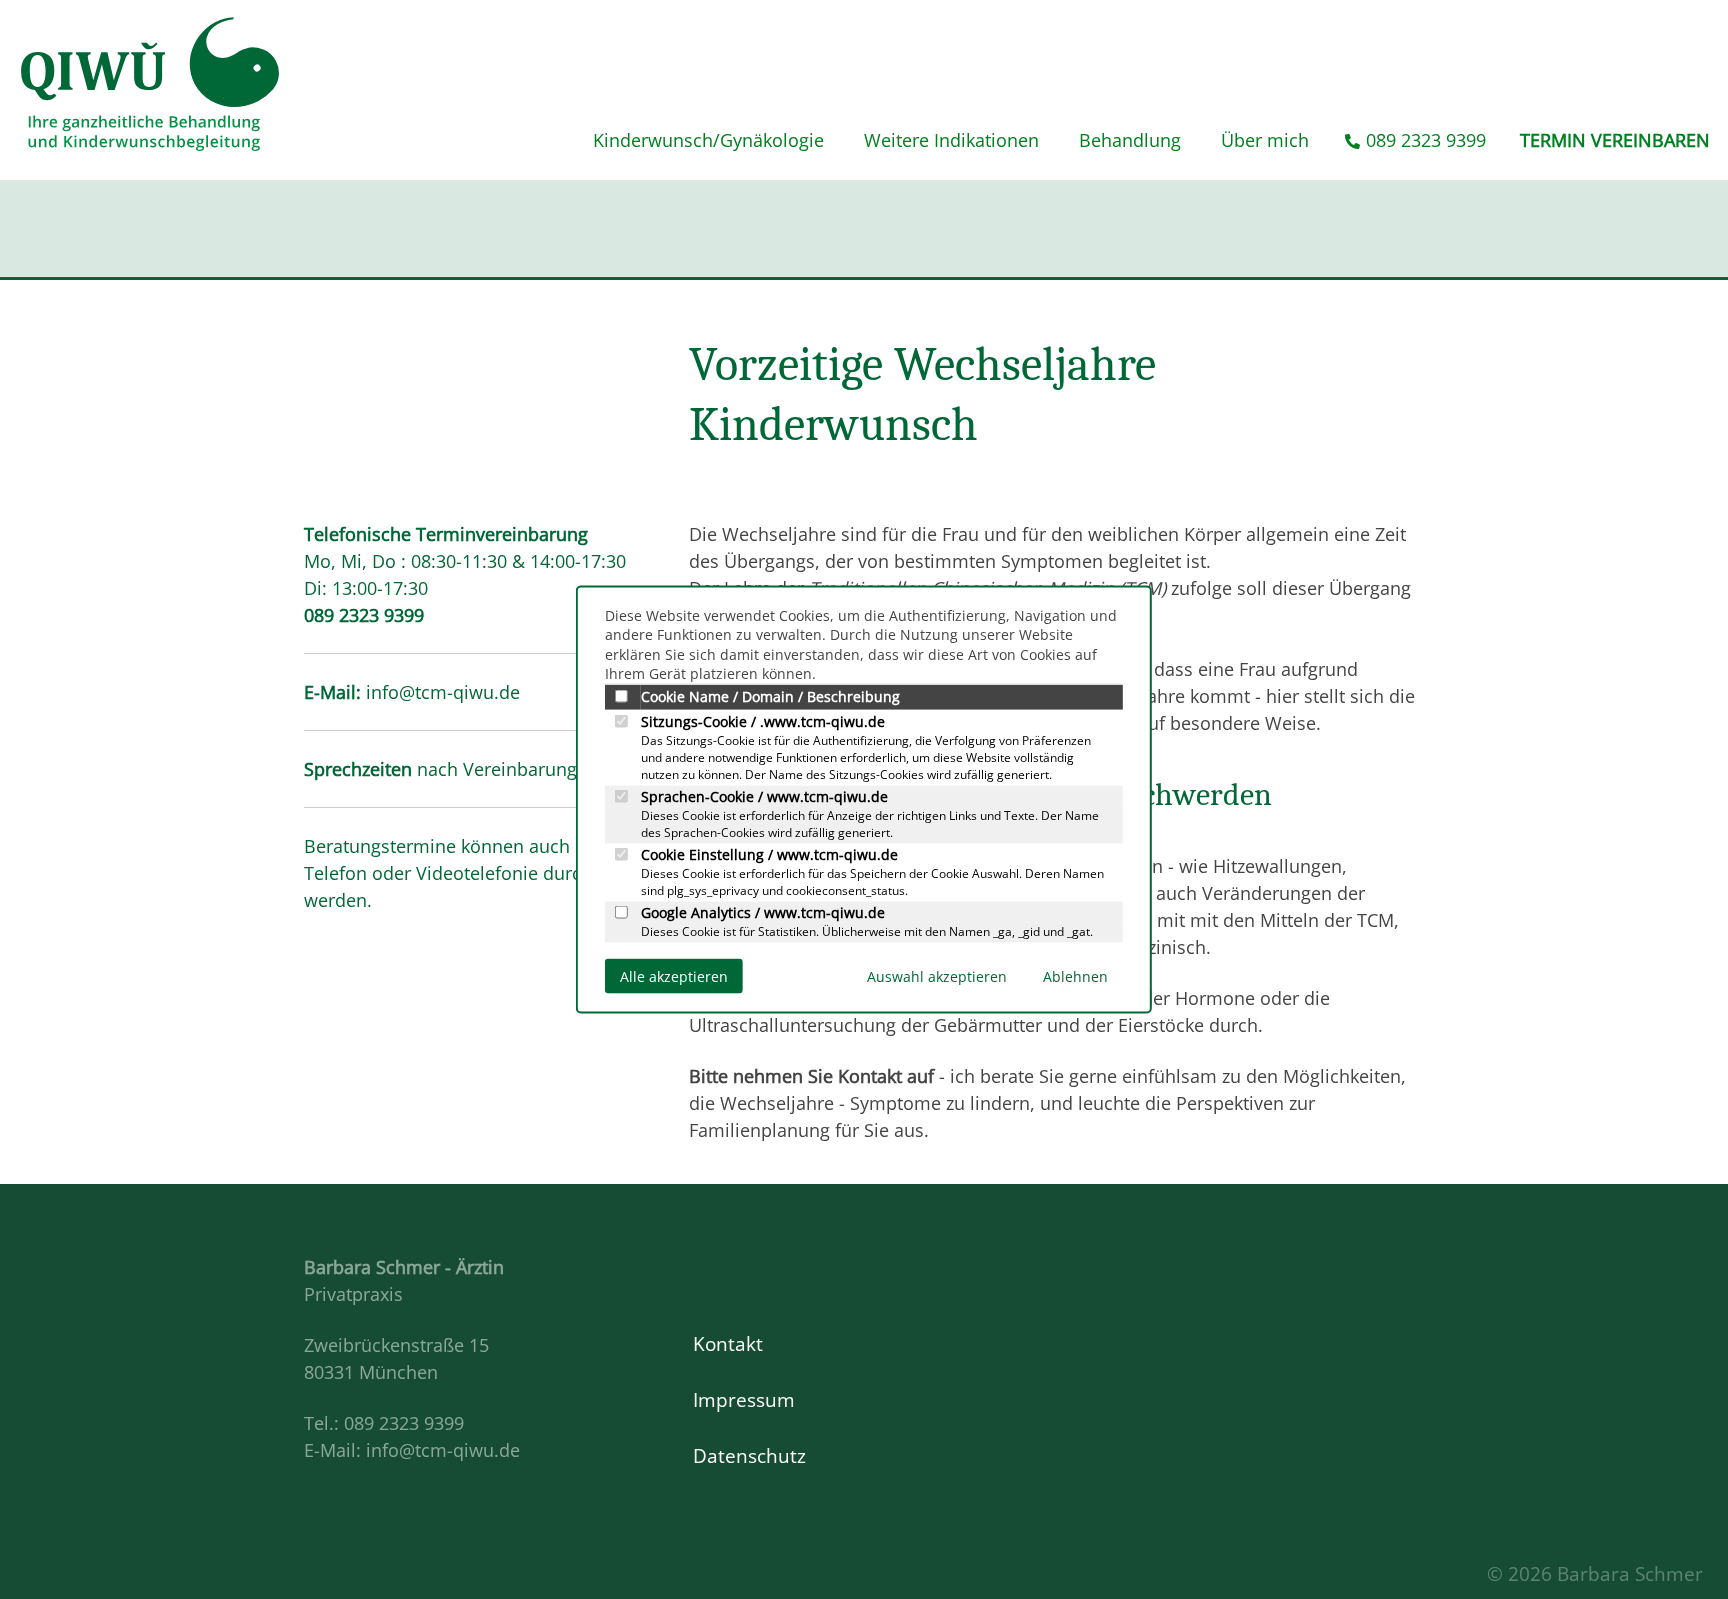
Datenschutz (749, 1456)
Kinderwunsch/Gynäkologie (708, 140)
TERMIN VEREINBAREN (1615, 140)
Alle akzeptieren (674, 975)
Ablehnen (1075, 975)
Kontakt (728, 1344)
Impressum (744, 1400)
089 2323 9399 (1426, 140)
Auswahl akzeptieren (937, 975)
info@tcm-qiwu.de (443, 692)
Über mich (1265, 140)
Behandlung (1130, 140)
